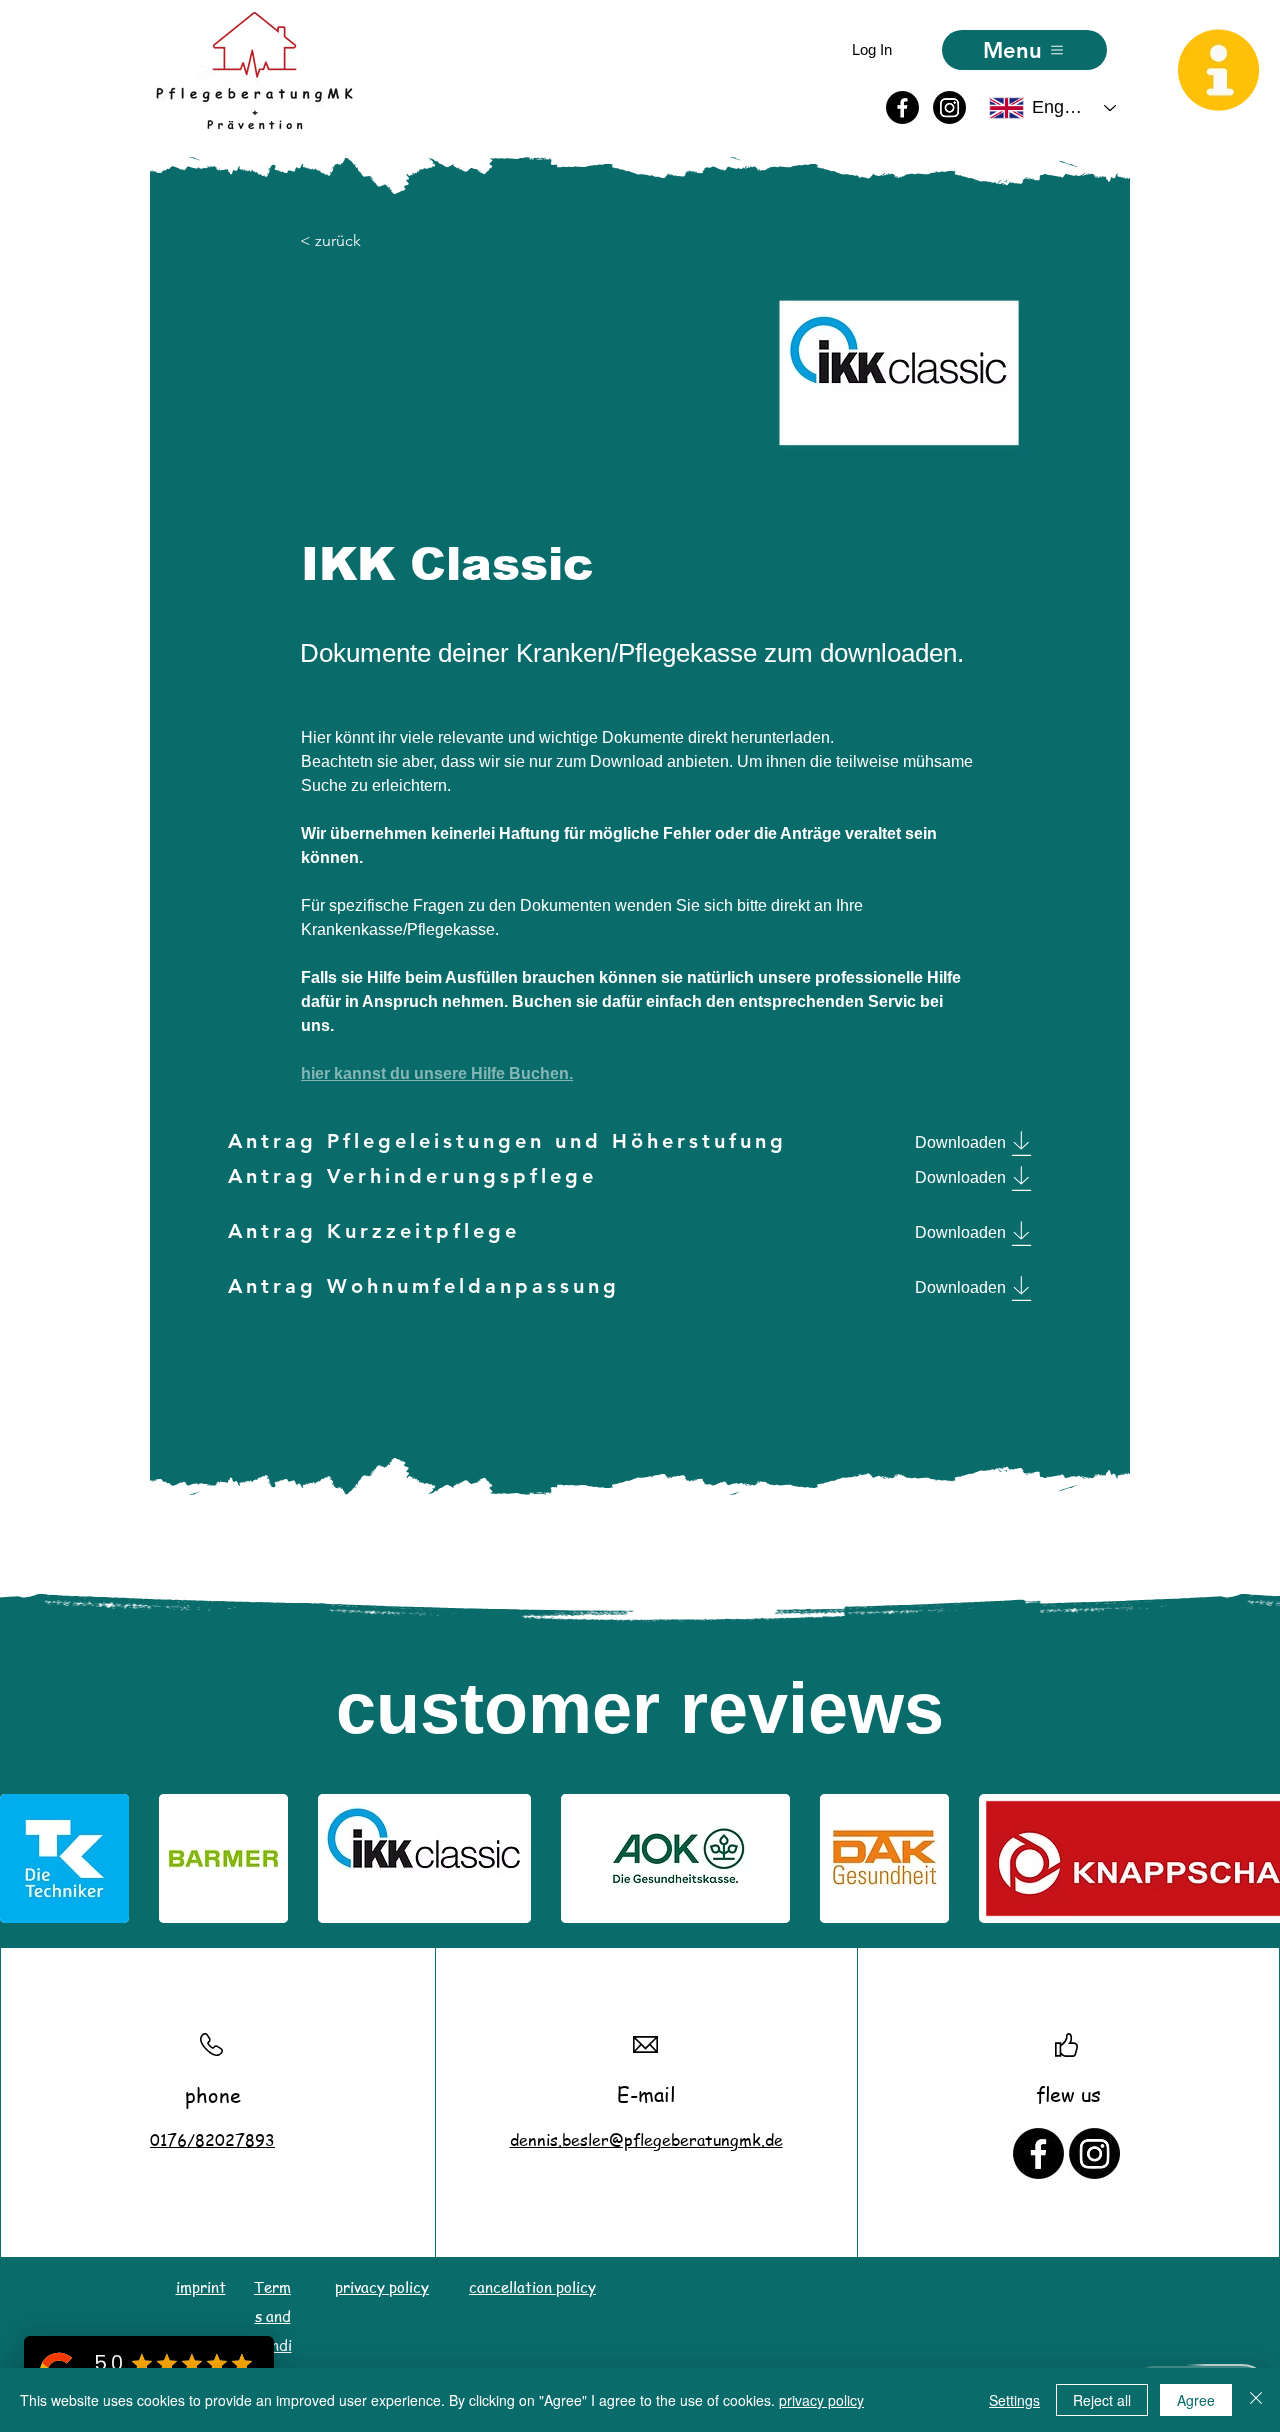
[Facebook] (902, 107)
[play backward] (25, 1858)
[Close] (1256, 2400)
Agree (1196, 2400)
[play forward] (1255, 1858)
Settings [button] (1014, 2400)
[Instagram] (949, 107)
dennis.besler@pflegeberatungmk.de (646, 2140)
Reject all (1102, 2400)
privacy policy (821, 2400)
